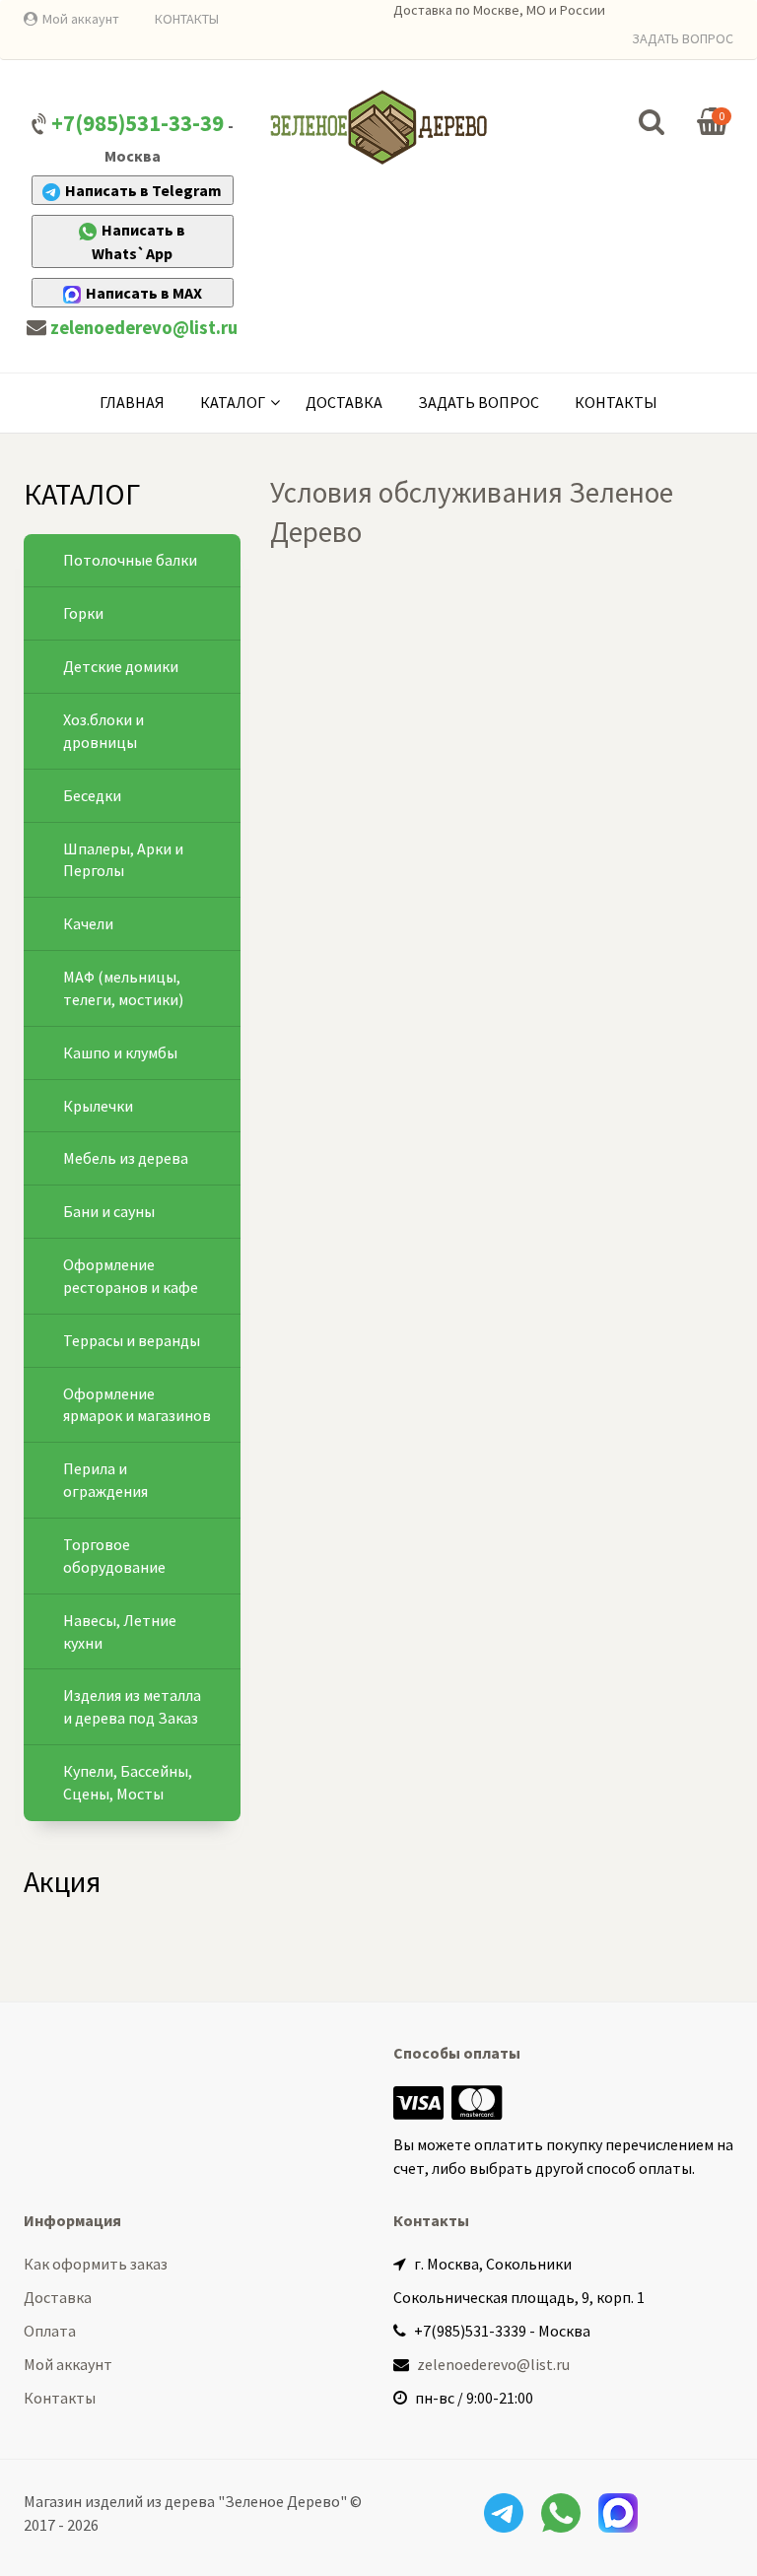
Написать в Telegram (143, 190)
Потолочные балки (130, 560)
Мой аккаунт (81, 19)
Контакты (616, 402)
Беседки (92, 795)
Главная (132, 402)
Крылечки (98, 1106)
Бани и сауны (109, 1211)
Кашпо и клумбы (120, 1052)
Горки (83, 613)
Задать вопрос (479, 402)
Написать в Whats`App (138, 241)
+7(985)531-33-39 (138, 123)
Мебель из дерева (126, 1158)
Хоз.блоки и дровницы (103, 731)
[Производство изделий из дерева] (378, 127)
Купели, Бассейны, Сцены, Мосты (128, 1782)
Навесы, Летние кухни (120, 1631)
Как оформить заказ (96, 2264)
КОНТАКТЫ (187, 19)
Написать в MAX (144, 293)
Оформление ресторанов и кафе (131, 1276)
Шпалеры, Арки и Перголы (123, 860)
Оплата (50, 2331)
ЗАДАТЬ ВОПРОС (683, 38)
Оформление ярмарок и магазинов (137, 1405)
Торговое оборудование (114, 1556)
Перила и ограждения (105, 1480)
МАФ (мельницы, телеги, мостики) (123, 988)
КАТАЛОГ (233, 402)
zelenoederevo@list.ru (144, 328)
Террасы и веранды (132, 1340)
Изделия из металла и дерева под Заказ (132, 1706)
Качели (88, 923)
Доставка (344, 402)
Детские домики (121, 666)
